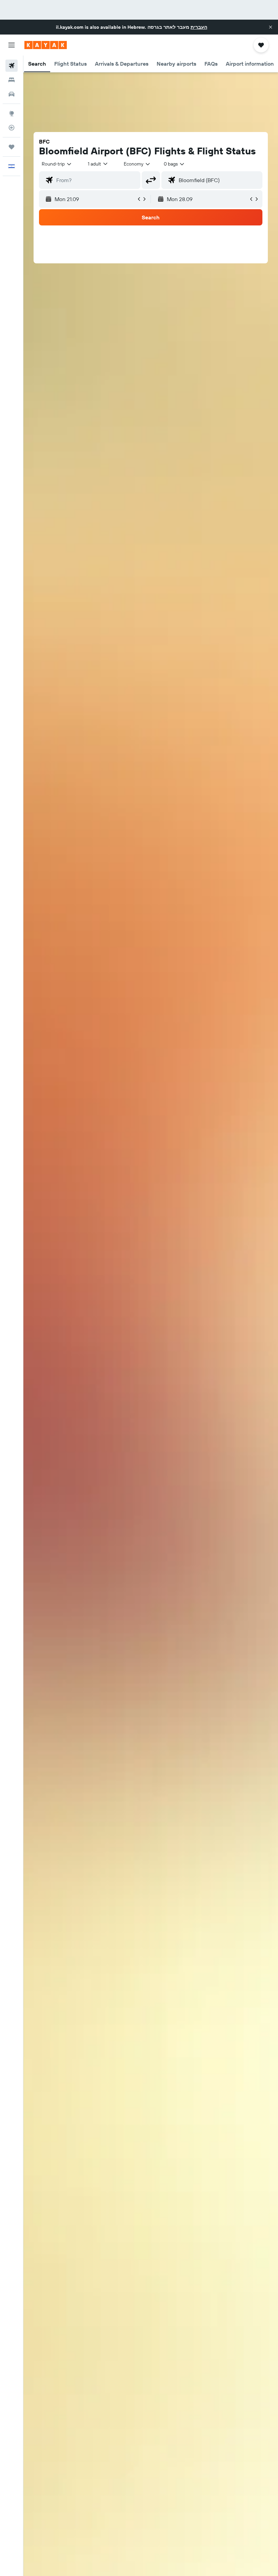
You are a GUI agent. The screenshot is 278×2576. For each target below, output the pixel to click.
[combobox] (137, 164)
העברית (199, 27)
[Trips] (12, 147)
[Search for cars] (12, 94)
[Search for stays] (12, 80)
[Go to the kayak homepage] (46, 45)
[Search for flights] (12, 66)
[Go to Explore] (12, 113)
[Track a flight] (12, 128)
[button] (271, 27)
